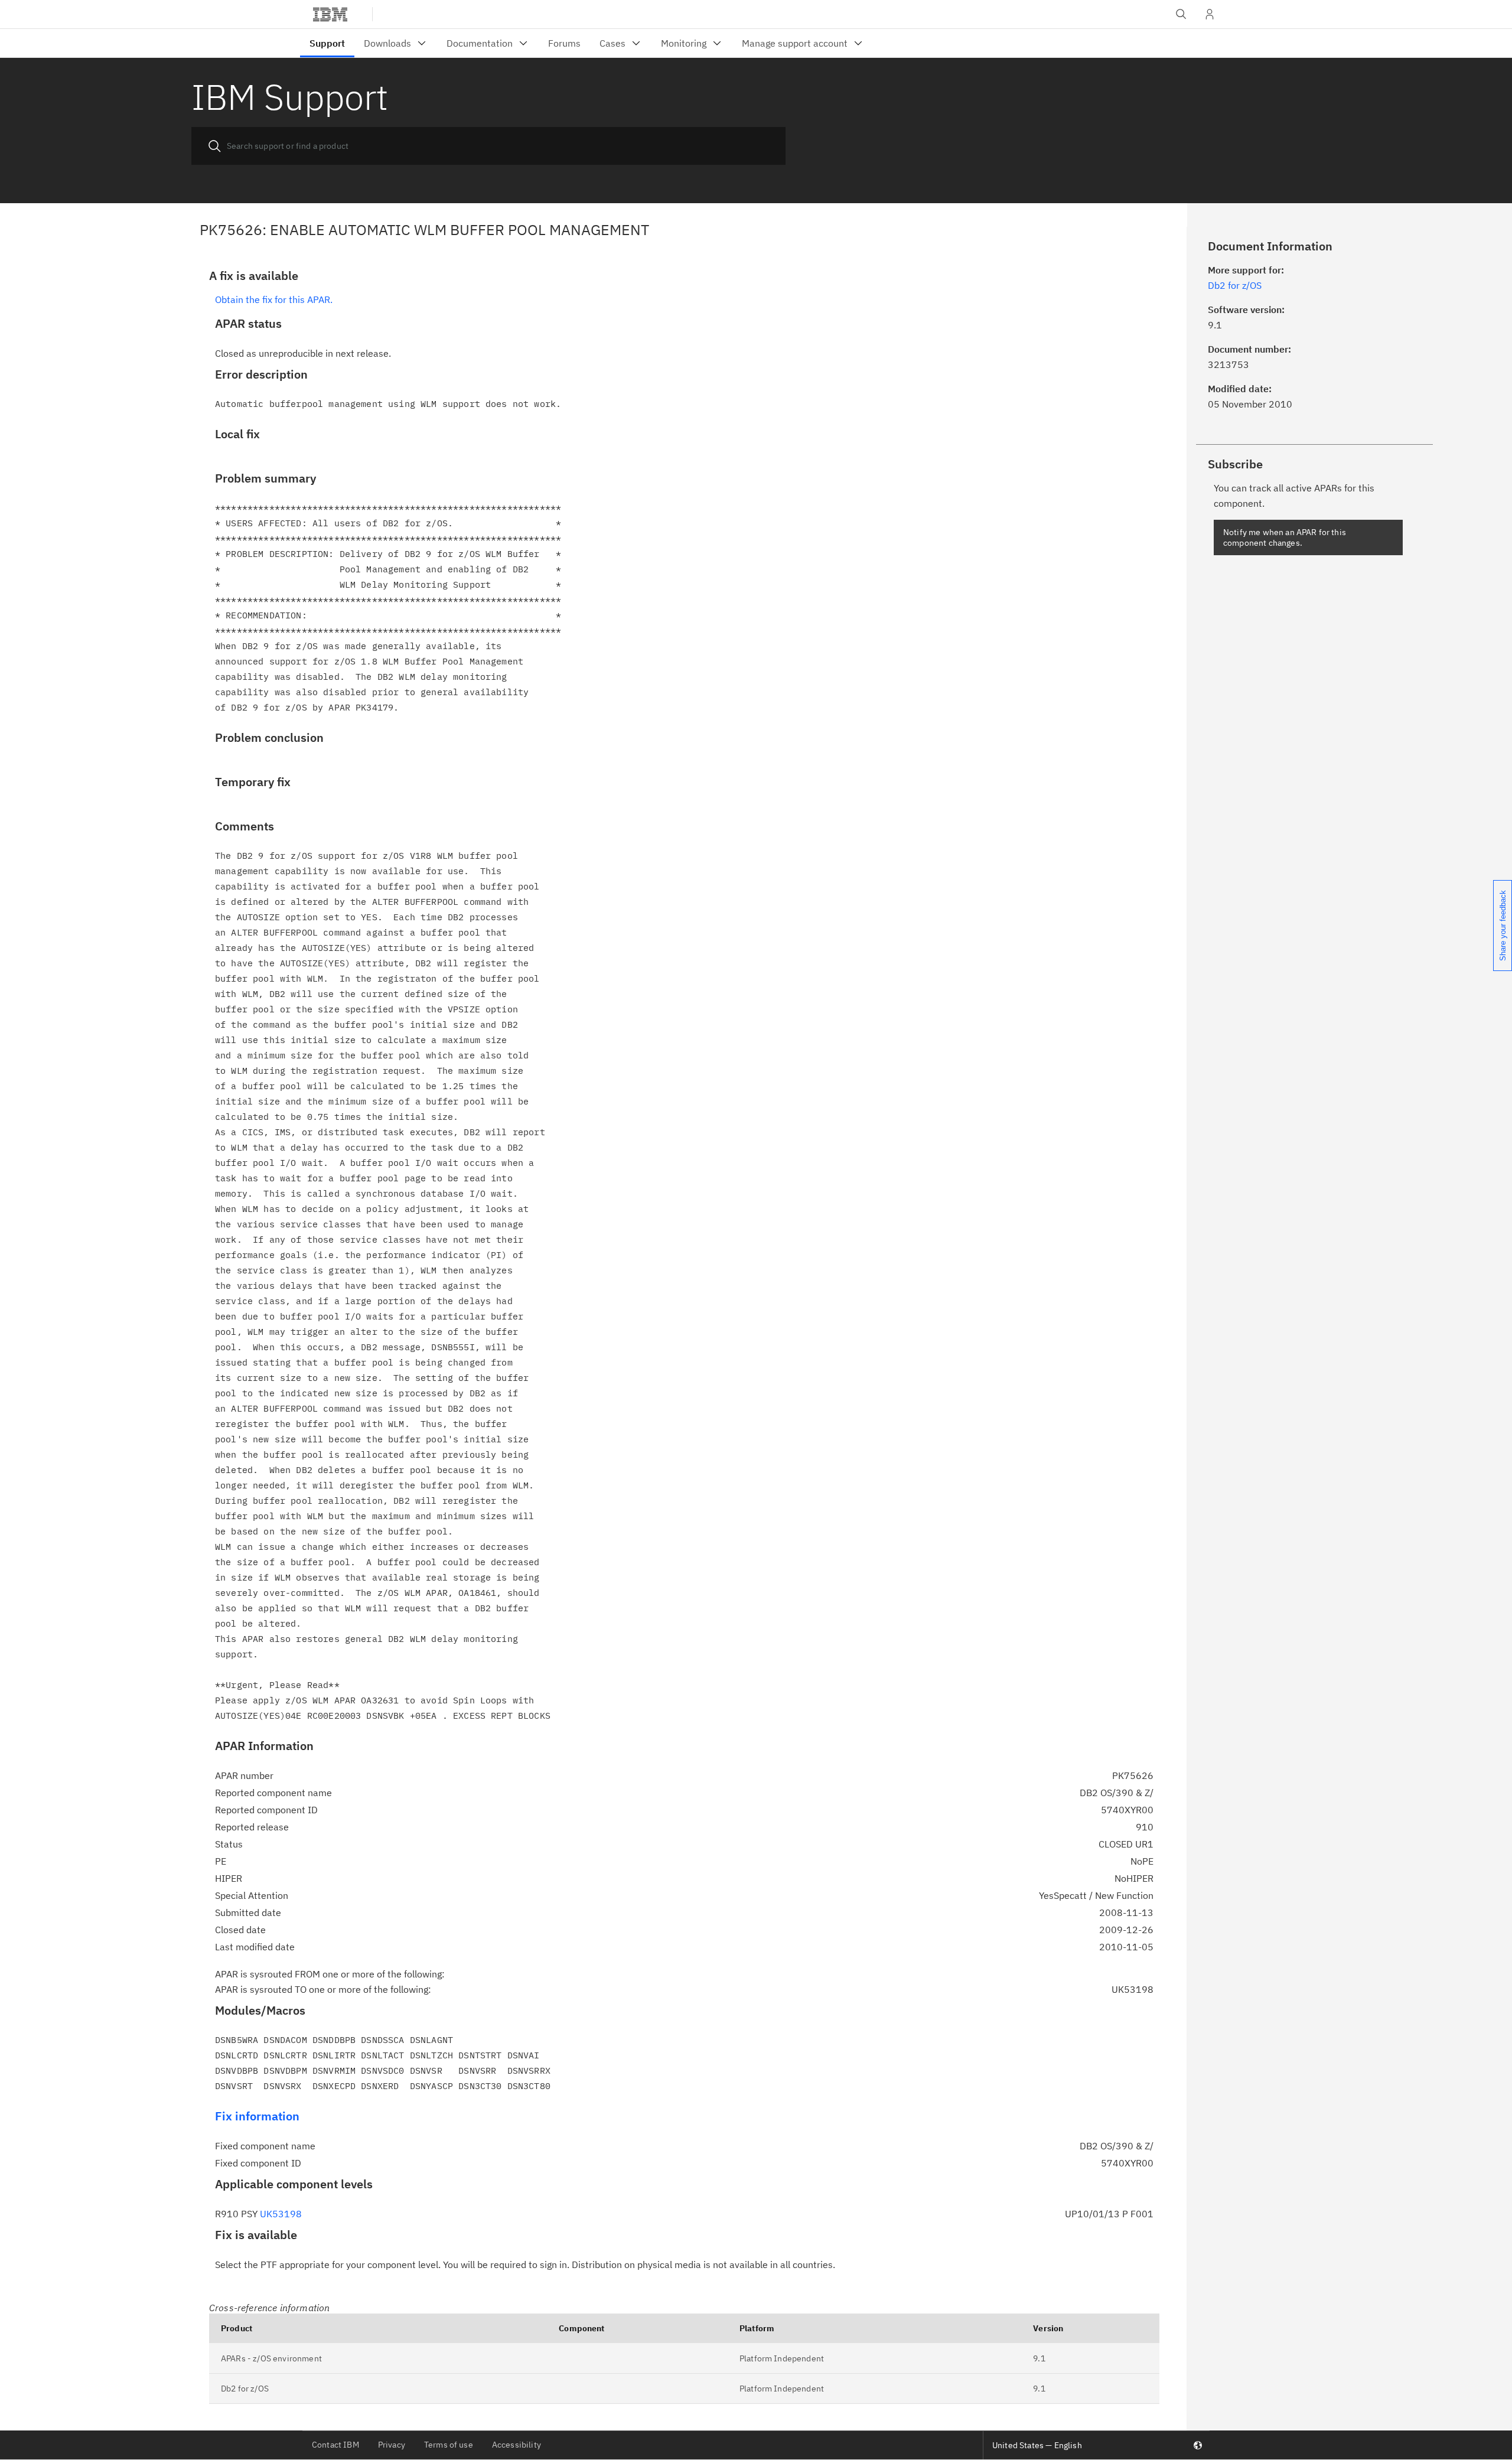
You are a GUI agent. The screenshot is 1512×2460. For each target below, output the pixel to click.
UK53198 (281, 2214)
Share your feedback (1503, 926)
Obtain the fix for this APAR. (274, 299)
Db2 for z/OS (245, 2389)
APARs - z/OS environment (271, 2358)
